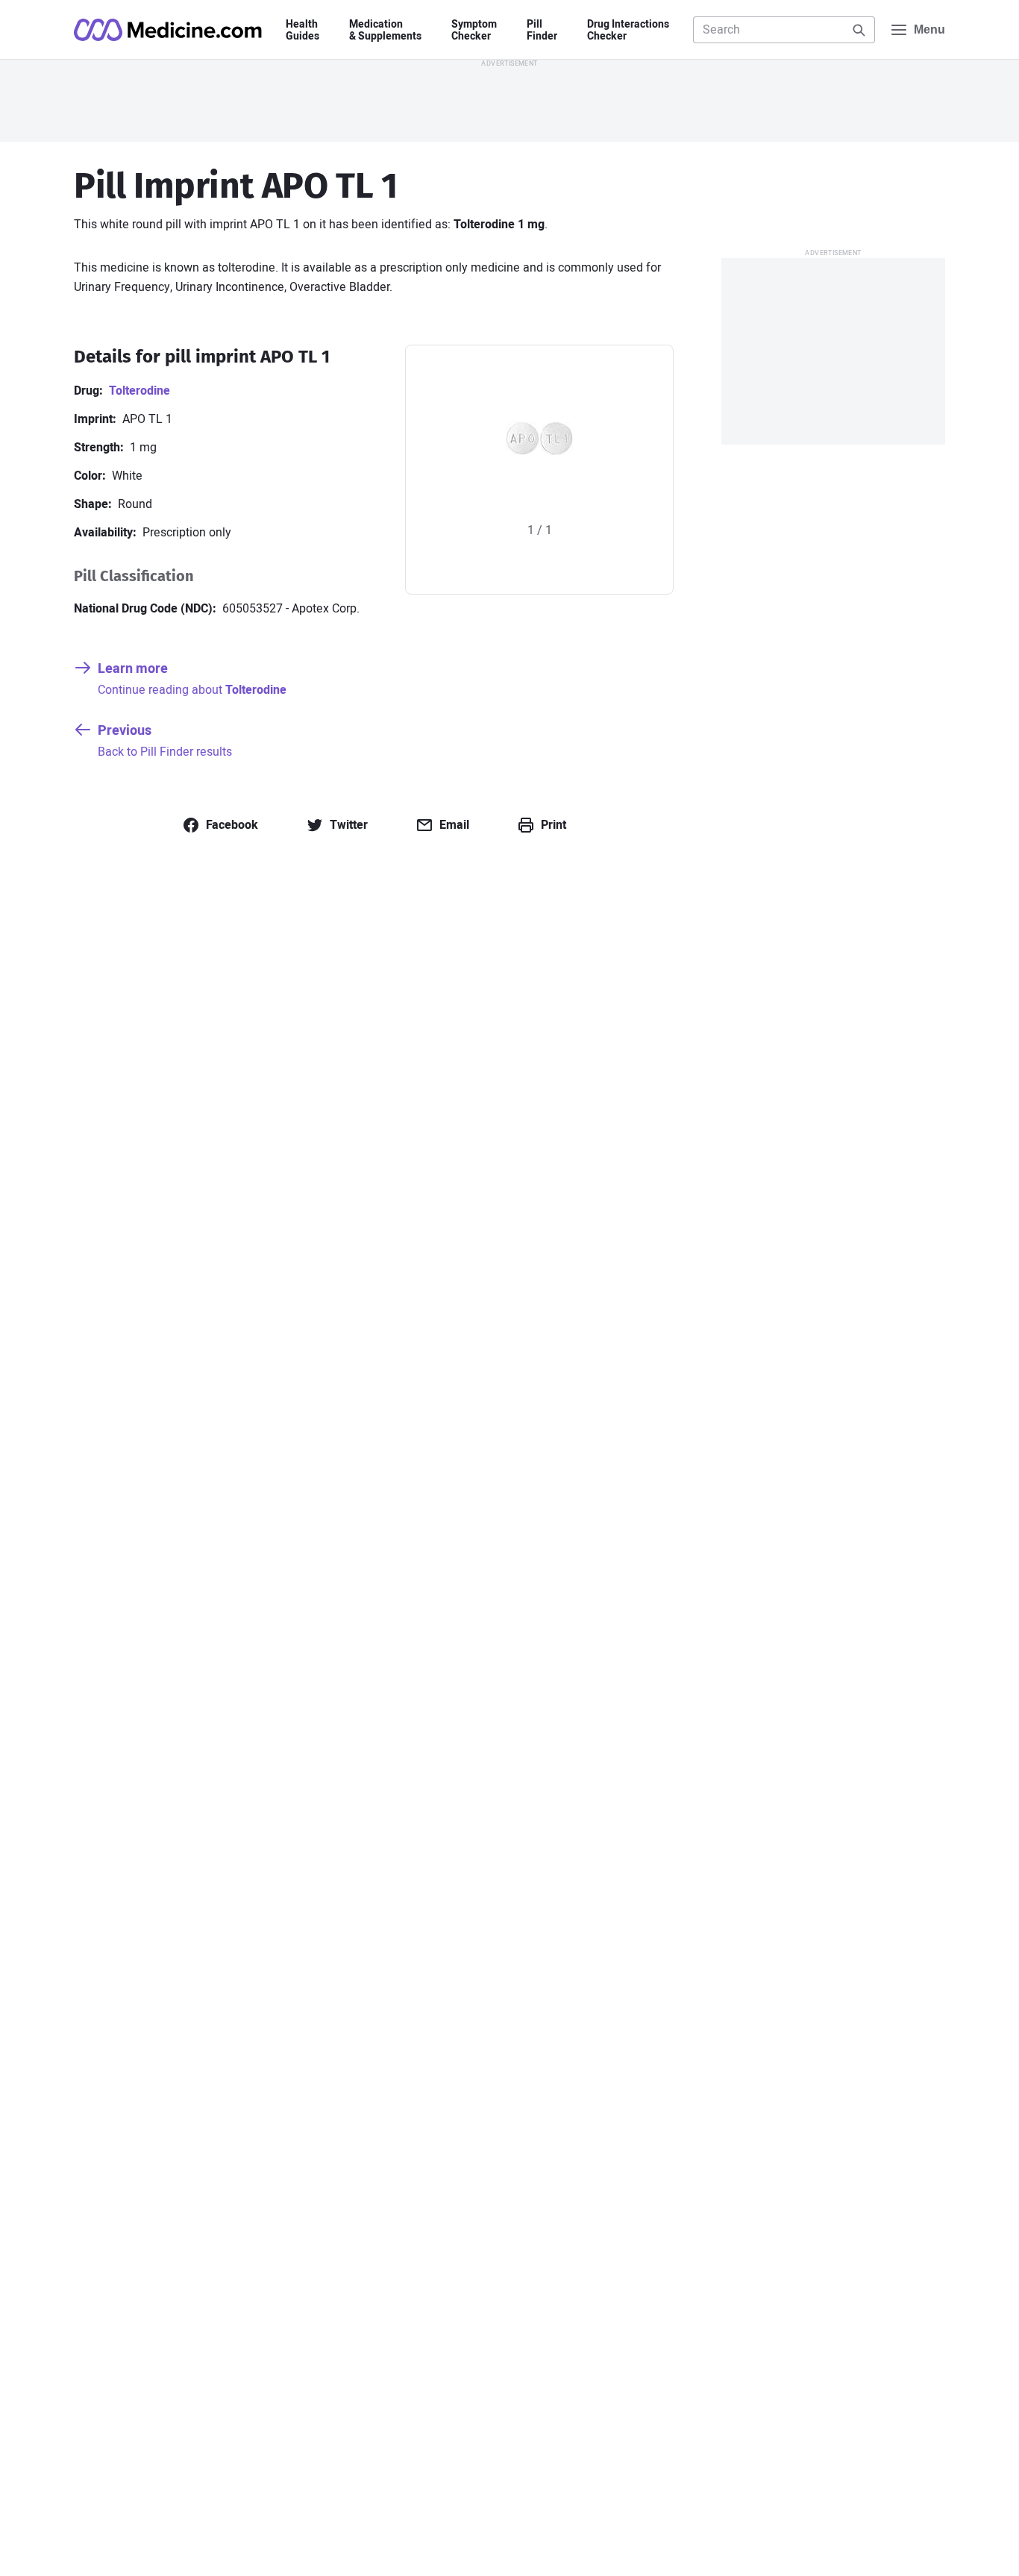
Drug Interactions (628, 31)
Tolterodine (139, 391)
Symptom (474, 31)
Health (302, 31)
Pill (542, 31)
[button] (220, 825)
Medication (385, 31)
